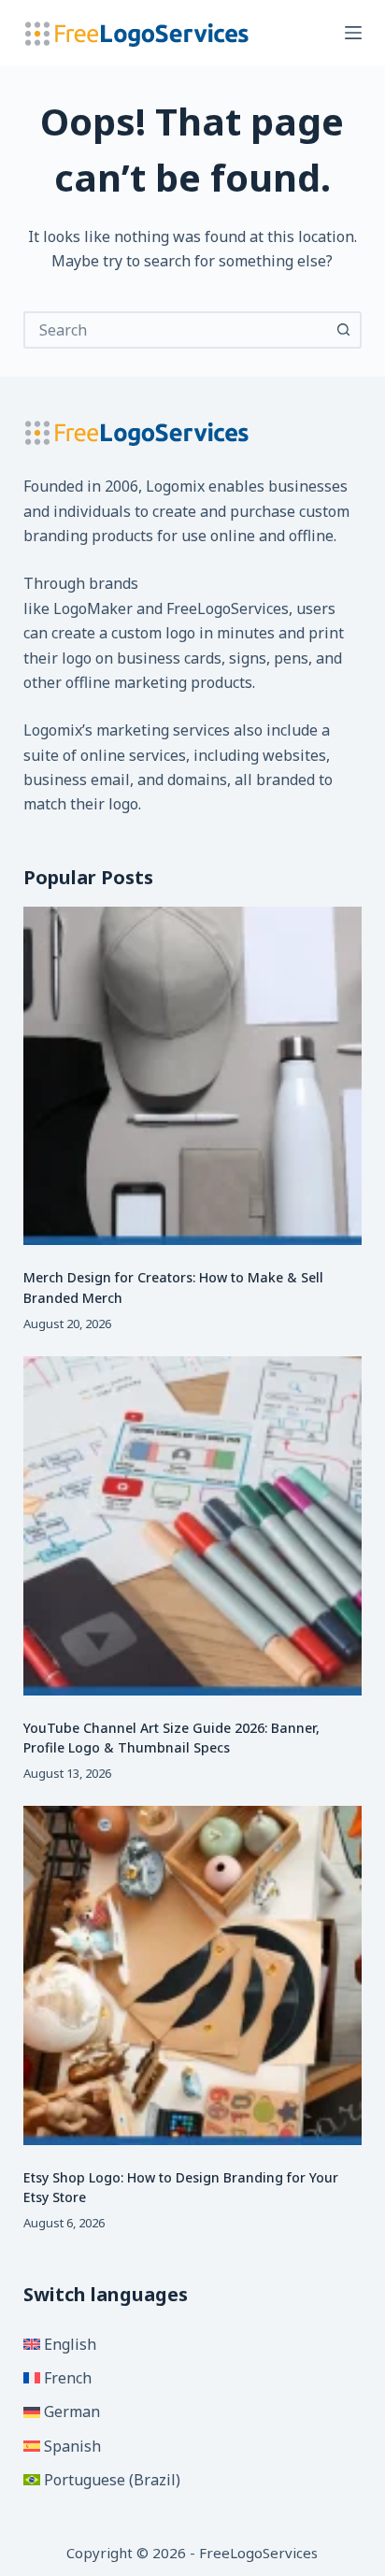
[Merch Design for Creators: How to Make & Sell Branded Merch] (193, 1076)
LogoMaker (93, 608)
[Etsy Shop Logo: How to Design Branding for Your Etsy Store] (193, 1975)
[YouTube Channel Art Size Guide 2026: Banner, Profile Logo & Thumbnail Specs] (193, 1526)
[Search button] (343, 330)
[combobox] (176, 330)
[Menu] (353, 33)
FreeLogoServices (228, 608)
